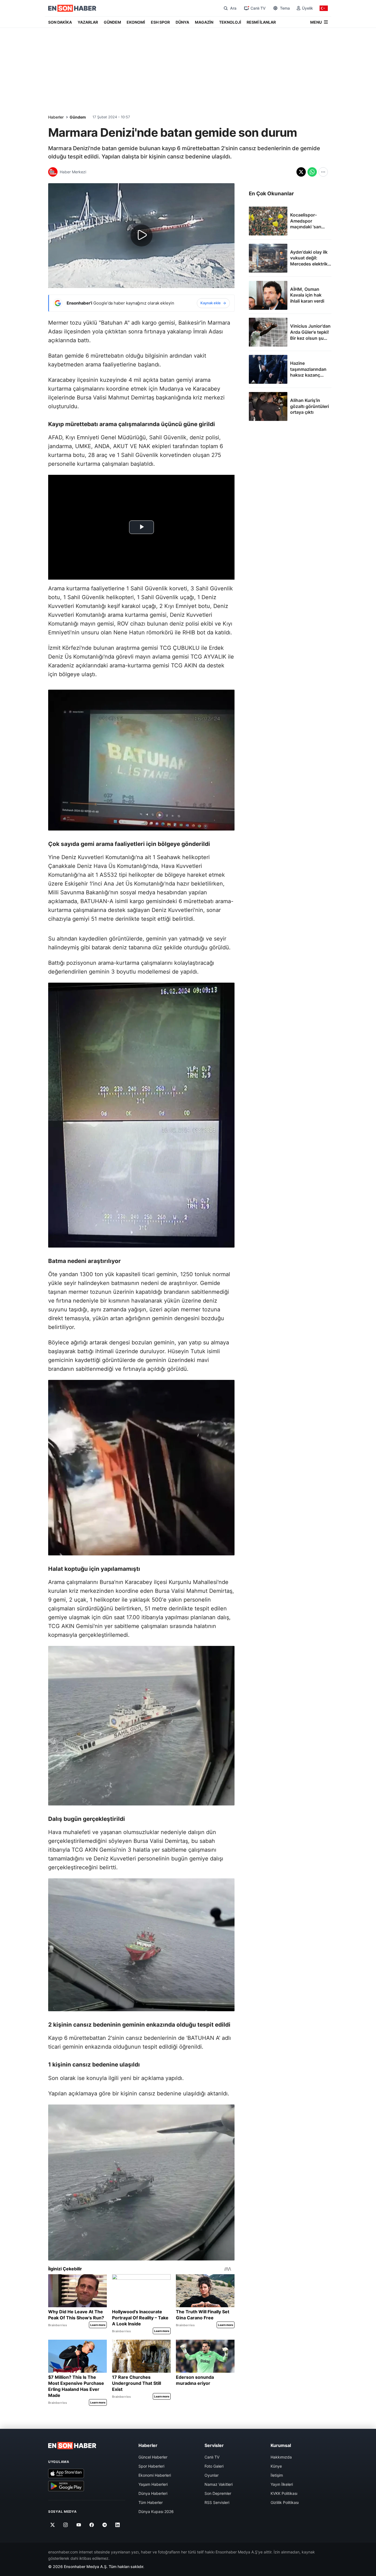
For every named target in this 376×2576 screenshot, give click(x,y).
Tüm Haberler (151, 2502)
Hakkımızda (281, 2457)
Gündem (78, 117)
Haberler (56, 117)
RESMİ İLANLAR (261, 22)
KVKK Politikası (284, 2493)
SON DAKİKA (60, 22)
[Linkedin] (118, 2525)
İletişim (277, 2475)
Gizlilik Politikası (285, 2502)
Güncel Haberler (153, 2457)
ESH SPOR (160, 22)
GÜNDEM (112, 22)
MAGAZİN (204, 22)
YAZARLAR (88, 22)
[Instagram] (66, 2525)
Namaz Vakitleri (219, 2484)
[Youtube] (79, 2525)
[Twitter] (53, 2525)
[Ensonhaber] (72, 8)
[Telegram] (105, 2525)
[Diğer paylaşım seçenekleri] (323, 172)
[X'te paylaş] (301, 172)
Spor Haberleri (151, 2466)
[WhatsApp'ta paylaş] (312, 172)
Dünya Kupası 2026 (156, 2511)
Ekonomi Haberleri (155, 2475)
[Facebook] (92, 2525)
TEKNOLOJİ (230, 22)
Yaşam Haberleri (153, 2484)
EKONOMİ (136, 22)
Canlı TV (212, 2457)
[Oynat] (141, 235)
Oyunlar (212, 2475)
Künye (276, 2466)
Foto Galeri (214, 2466)
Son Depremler (218, 2493)
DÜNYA (182, 22)
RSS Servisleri (217, 2502)
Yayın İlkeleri (282, 2484)
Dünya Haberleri (153, 2493)
